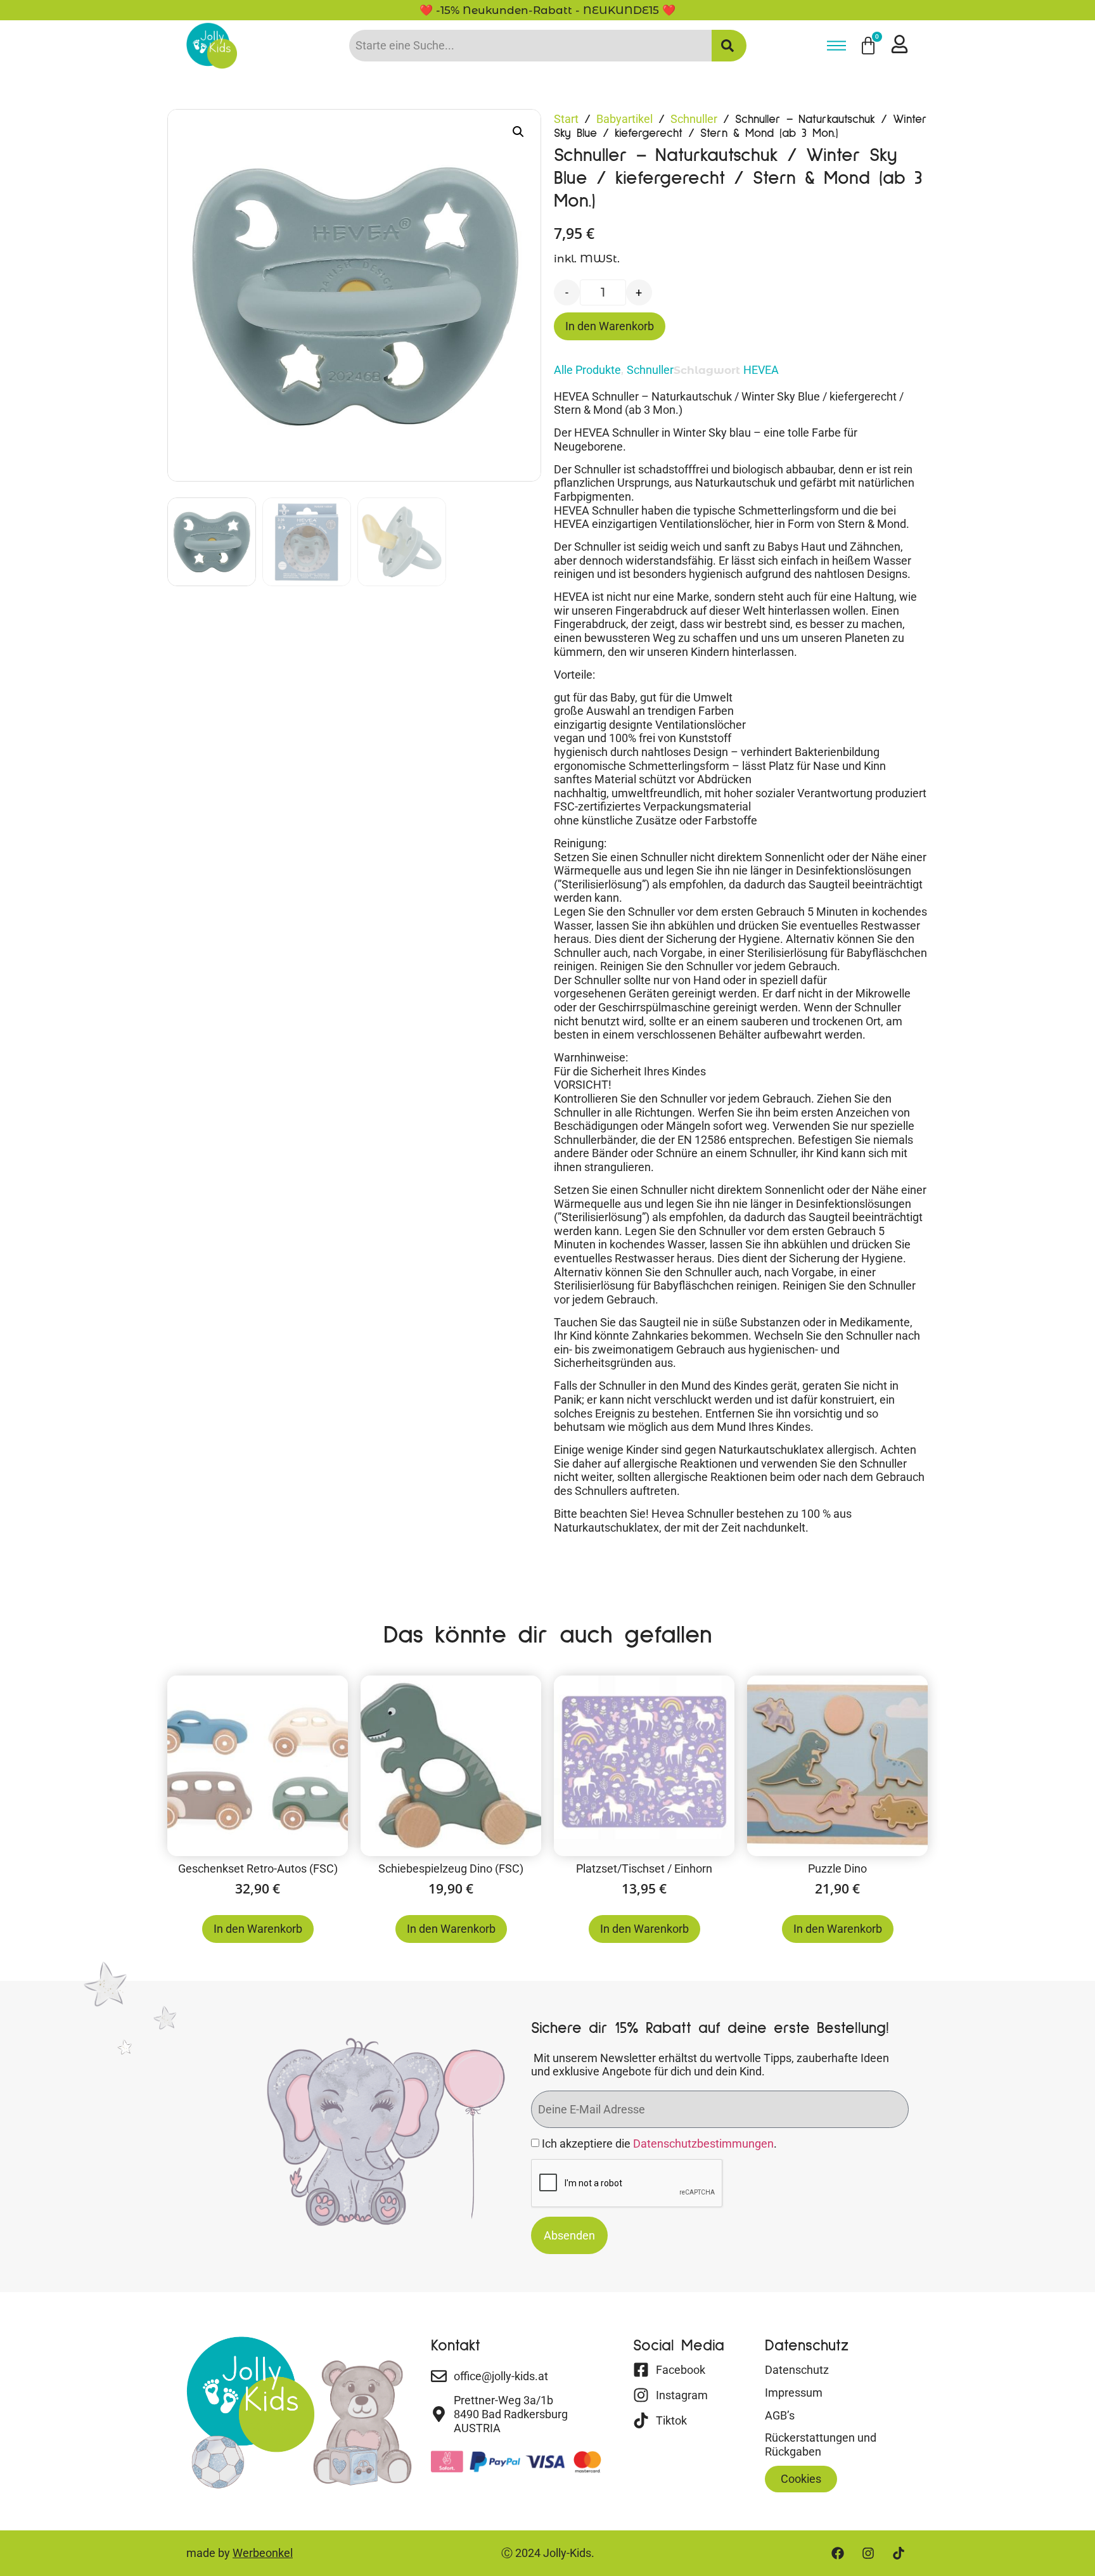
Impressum (794, 2393)
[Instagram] (868, 2553)
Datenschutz (797, 2370)
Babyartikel (624, 119)
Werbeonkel (263, 2553)
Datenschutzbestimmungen (703, 2144)
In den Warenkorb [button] (258, 1929)
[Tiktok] (899, 2553)
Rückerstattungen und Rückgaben (821, 2445)
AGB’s (780, 2415)
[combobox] (530, 46)
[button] (518, 132)
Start (566, 119)
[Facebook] (838, 2553)
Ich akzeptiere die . (659, 2144)
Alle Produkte (587, 370)
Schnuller (694, 119)
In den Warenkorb (610, 326)
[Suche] (729, 46)
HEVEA (761, 370)
